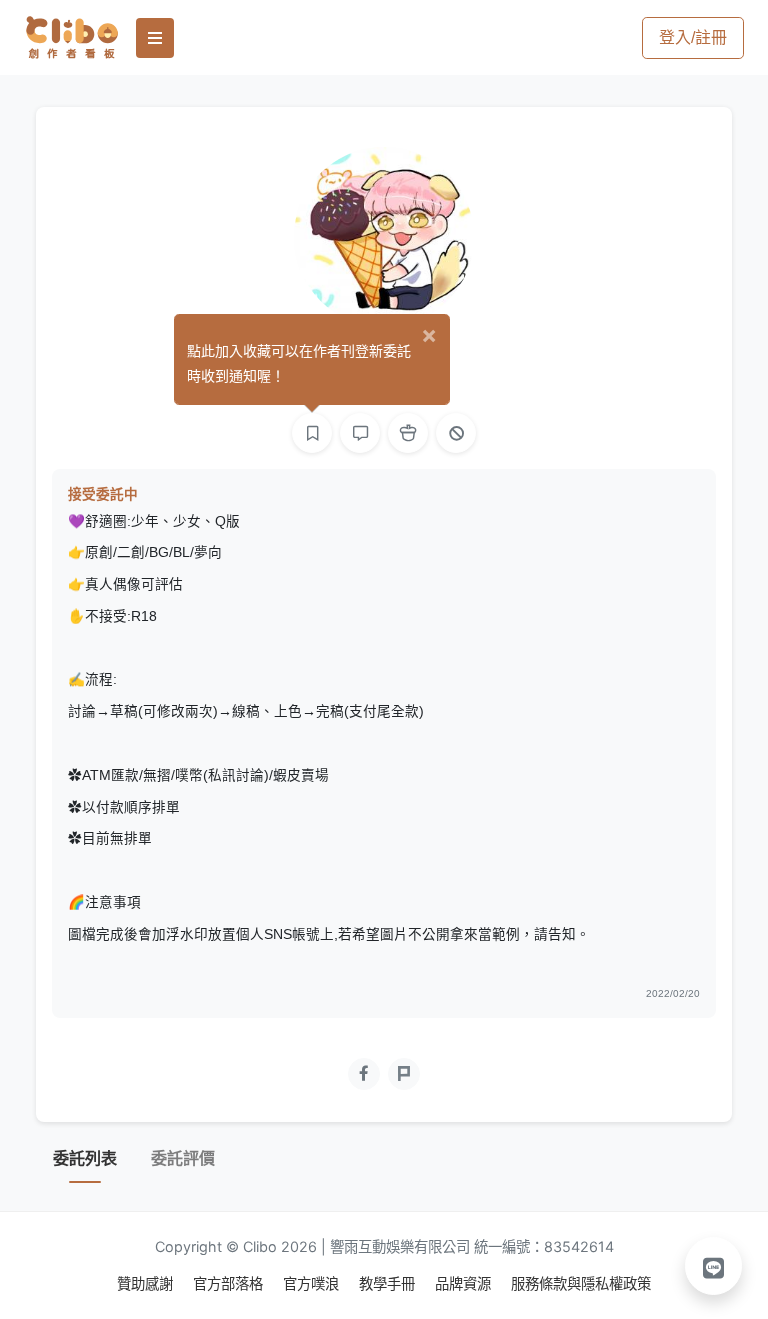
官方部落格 (230, 1283)
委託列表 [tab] (85, 1158)
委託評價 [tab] (183, 1158)
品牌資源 (465, 1283)
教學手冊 (389, 1283)
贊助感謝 (147, 1283)
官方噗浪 (313, 1283)
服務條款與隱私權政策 (581, 1283)
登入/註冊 (693, 37)
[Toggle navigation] (155, 38)
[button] (714, 1266)
